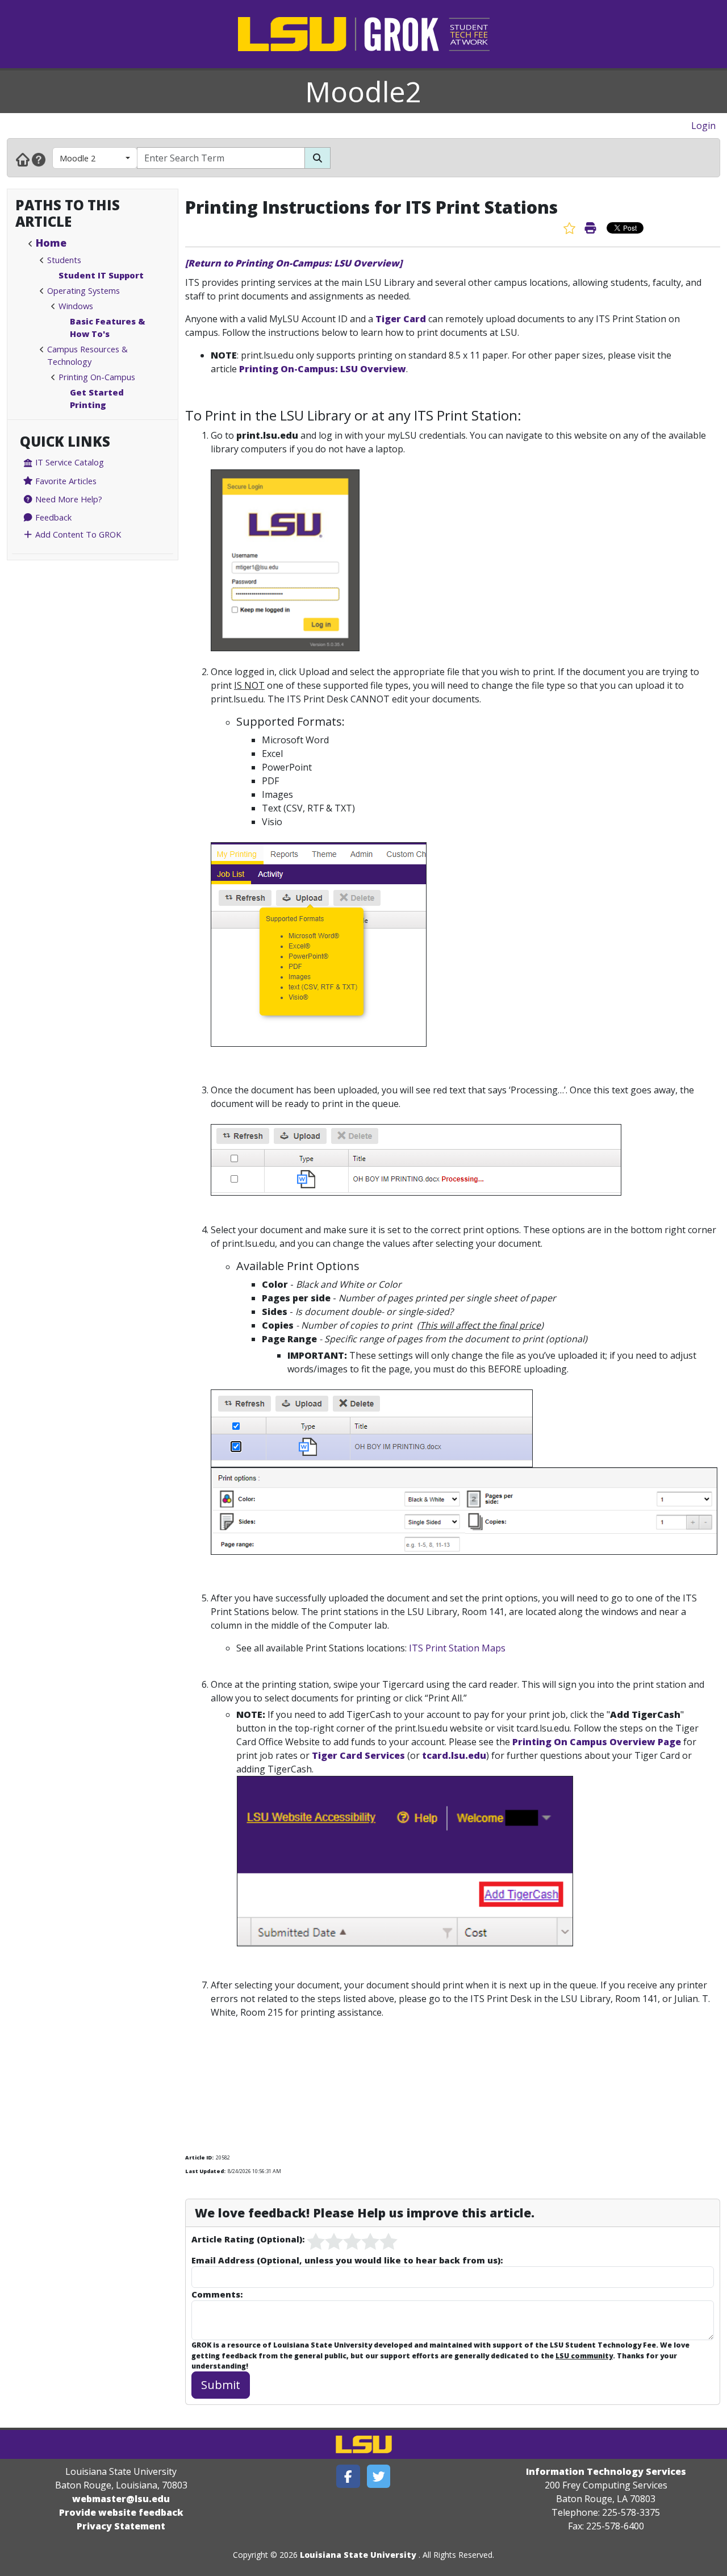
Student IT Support (101, 275)
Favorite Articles (65, 481)
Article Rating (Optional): (248, 2239)
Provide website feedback (121, 2512)
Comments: (217, 2294)
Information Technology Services (606, 2471)
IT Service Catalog (68, 462)
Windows (76, 306)
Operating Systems (83, 290)
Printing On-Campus (97, 377)
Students (64, 260)
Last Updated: (205, 2171)
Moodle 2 (78, 158)
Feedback (52, 517)
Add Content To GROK (77, 534)
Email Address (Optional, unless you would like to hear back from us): (347, 2260)
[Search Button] (317, 158)
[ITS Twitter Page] (379, 2476)
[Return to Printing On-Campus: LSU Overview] (294, 263)
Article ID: (199, 2157)
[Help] (39, 159)
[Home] (23, 159)
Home (51, 243)
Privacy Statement (121, 2526)
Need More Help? (68, 499)
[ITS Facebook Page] (348, 2476)
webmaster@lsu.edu (121, 2499)
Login (703, 126)
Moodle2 (363, 91)
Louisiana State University (358, 2555)
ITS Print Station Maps (457, 1648)
